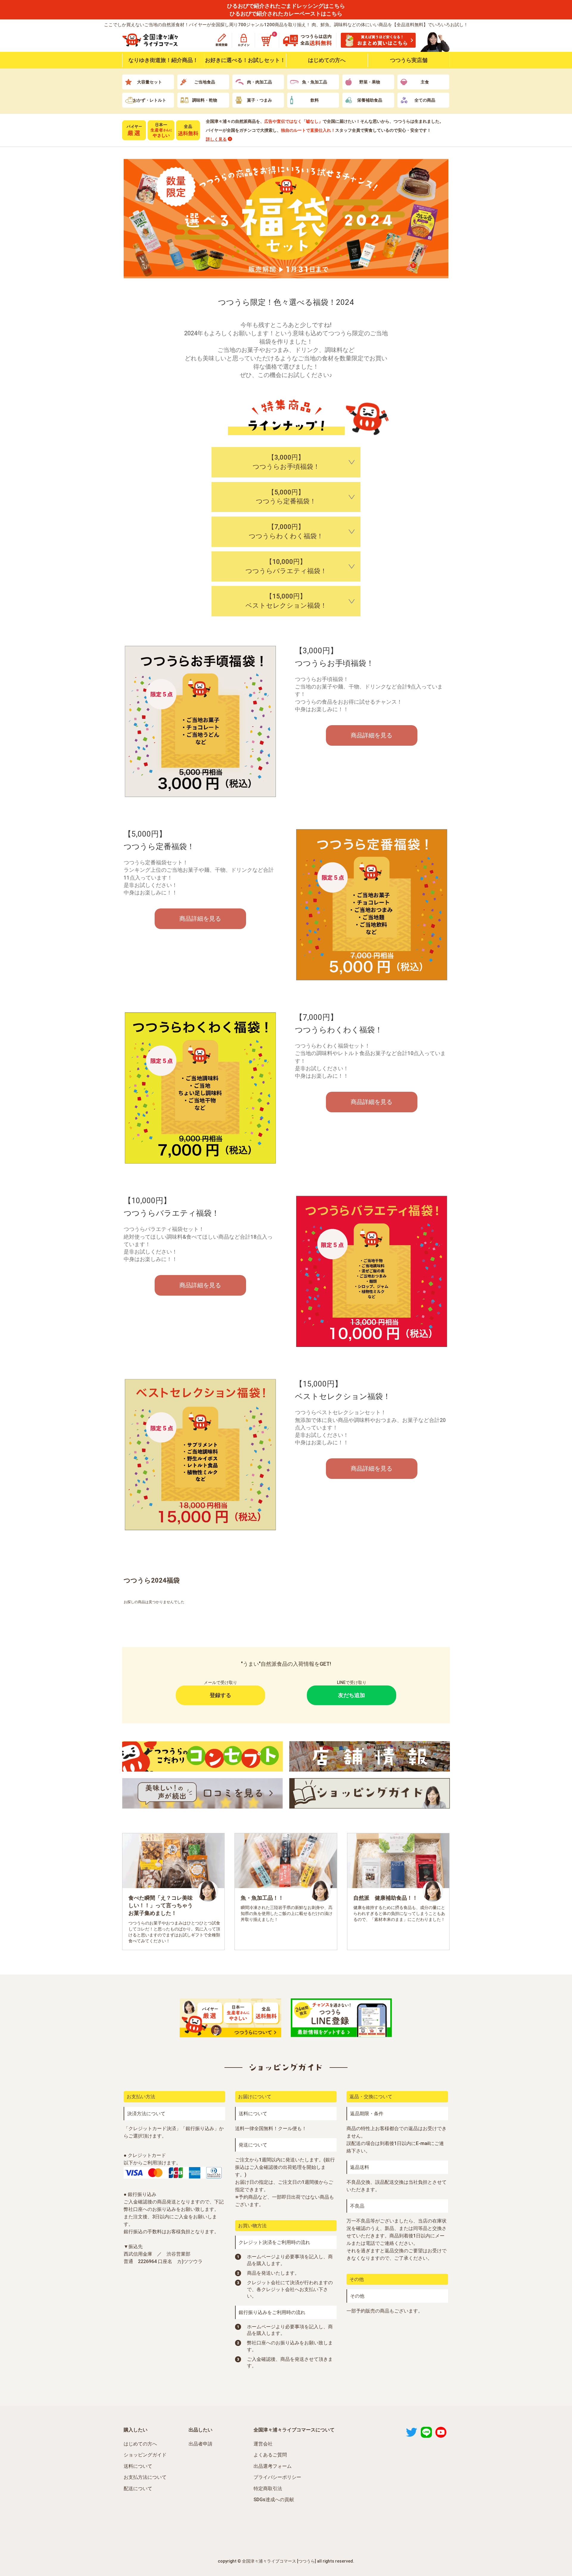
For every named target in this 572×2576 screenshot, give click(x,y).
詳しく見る (216, 139)
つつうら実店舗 (409, 60)
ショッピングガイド (145, 2455)
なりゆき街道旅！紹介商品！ (163, 60)
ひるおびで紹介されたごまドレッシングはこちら (286, 6)
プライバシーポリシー (277, 2477)
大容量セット (150, 82)
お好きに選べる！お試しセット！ (245, 60)
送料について (138, 2466)
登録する (220, 1695)
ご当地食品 (205, 82)
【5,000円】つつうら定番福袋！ (286, 497)
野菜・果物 (370, 82)
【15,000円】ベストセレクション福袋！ (286, 601)
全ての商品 (425, 100)
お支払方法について (145, 2477)
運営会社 (263, 2444)
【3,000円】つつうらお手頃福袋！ (286, 462)
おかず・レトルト (150, 100)
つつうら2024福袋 (152, 1580)
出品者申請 (200, 2444)
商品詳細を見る (372, 735)
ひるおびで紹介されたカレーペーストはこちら (286, 14)
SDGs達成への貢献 (274, 2500)
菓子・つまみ (259, 100)
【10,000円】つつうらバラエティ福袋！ (286, 566)
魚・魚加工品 (315, 82)
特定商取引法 (268, 2489)
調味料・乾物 (205, 100)
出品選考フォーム (273, 2466)
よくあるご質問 (270, 2455)
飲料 (315, 100)
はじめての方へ (327, 60)
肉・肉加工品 (259, 82)
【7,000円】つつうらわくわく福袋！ (286, 531)
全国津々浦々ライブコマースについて (294, 2430)
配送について (138, 2489)
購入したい (136, 2430)
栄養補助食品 (370, 100)
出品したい (200, 2430)
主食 (425, 82)
